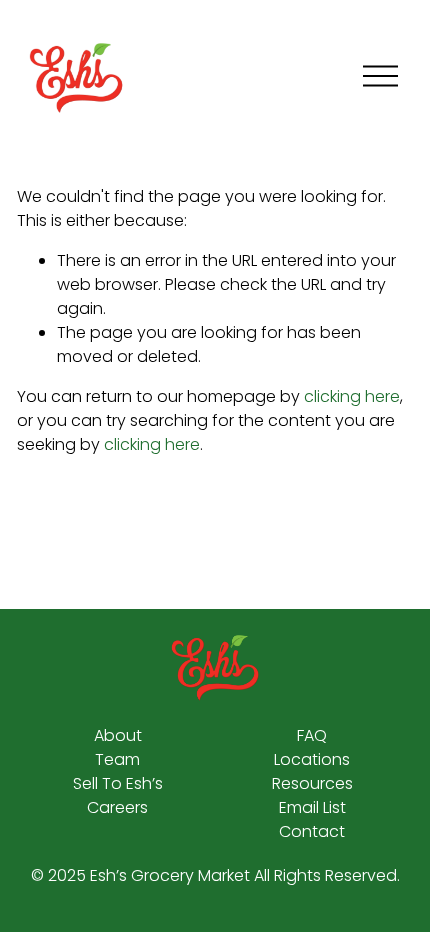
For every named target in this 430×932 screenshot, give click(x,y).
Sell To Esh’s (118, 783)
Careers (117, 807)
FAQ (312, 735)
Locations (312, 759)
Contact (312, 831)
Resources (312, 783)
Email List (312, 807)
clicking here (352, 396)
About (118, 735)
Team (117, 759)
